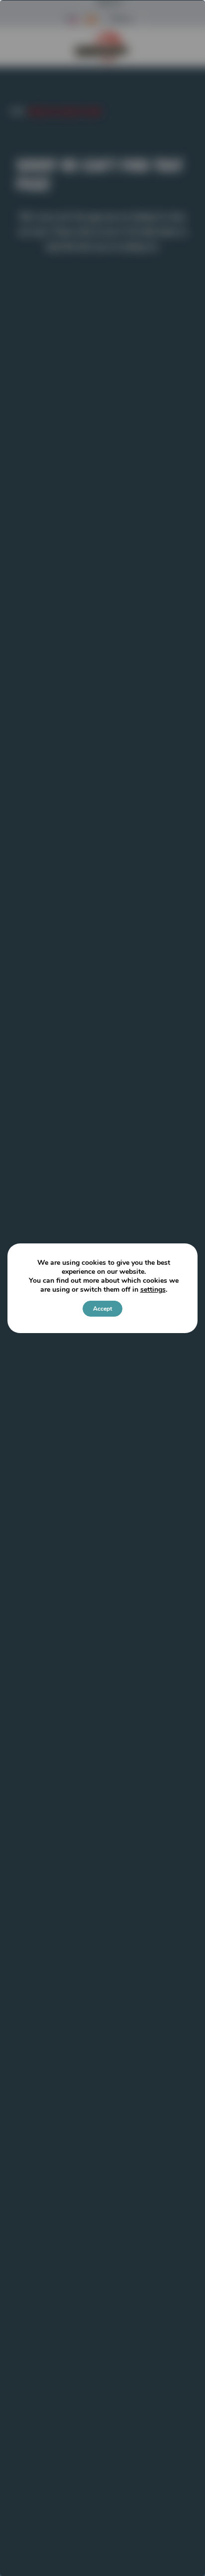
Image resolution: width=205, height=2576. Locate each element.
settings (153, 1290)
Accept (102, 1309)
